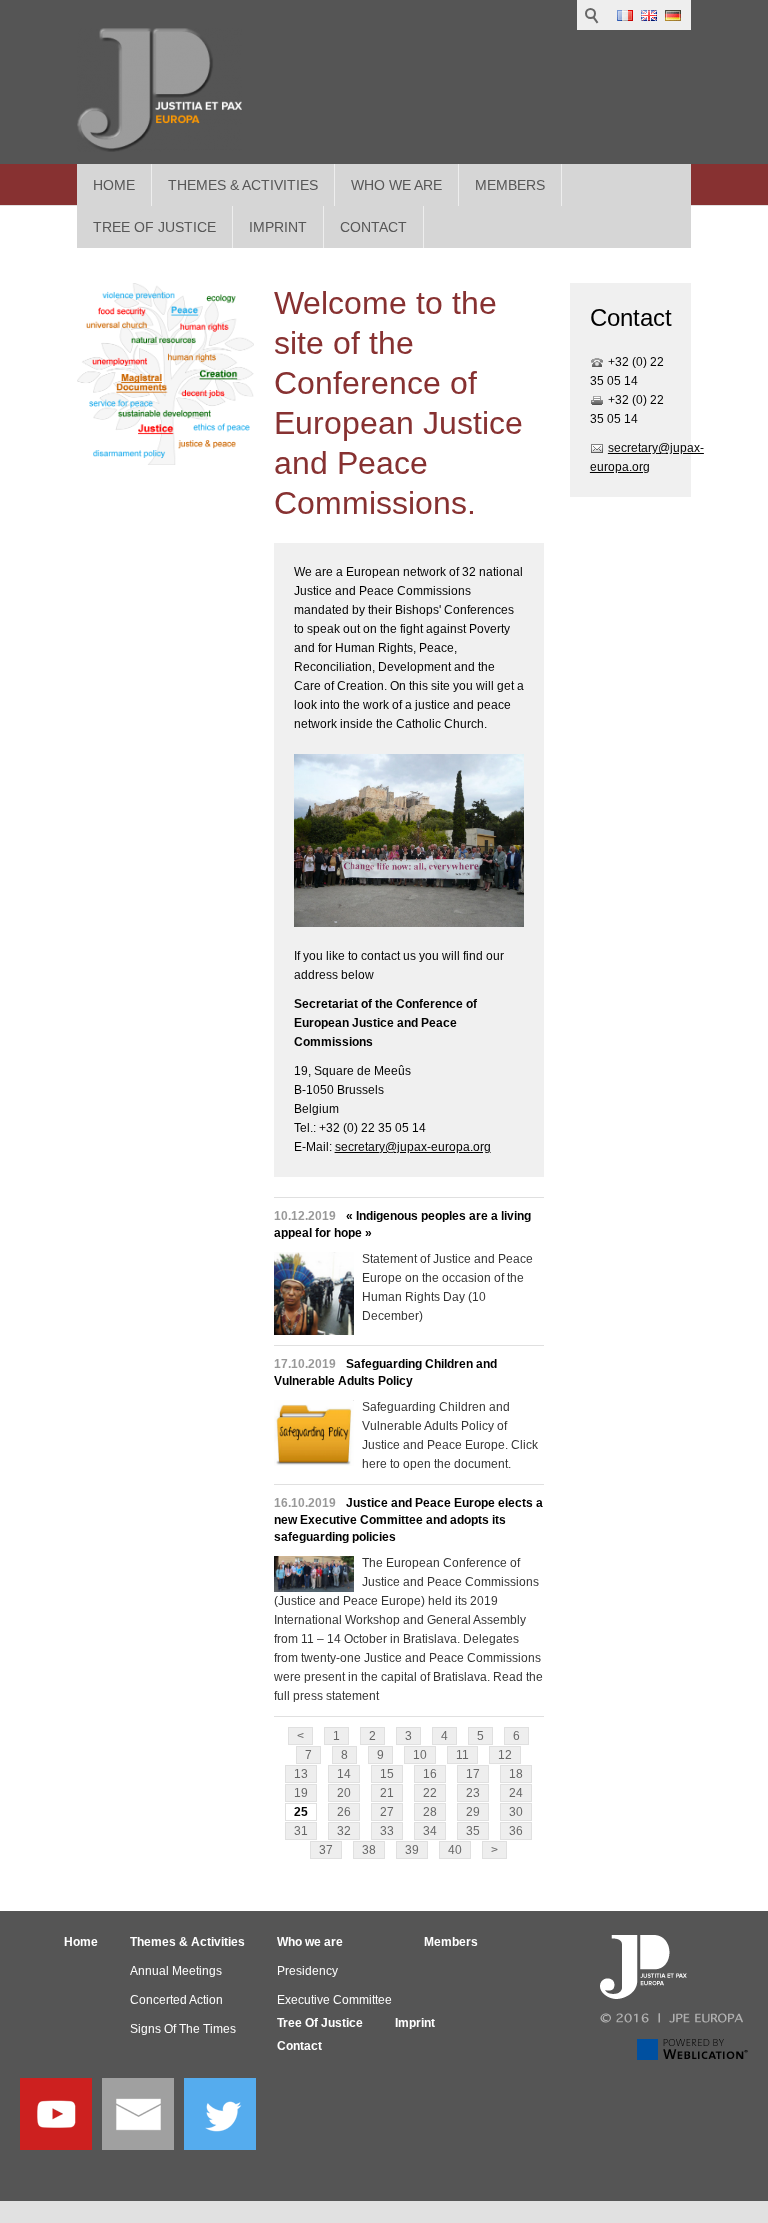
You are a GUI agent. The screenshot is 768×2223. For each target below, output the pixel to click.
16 (430, 1774)
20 (344, 1793)
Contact (299, 2046)
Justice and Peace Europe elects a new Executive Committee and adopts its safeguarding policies (408, 1520)
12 (505, 1755)
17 (473, 1774)
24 (516, 1793)
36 (516, 1831)
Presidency (307, 1971)
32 (344, 1831)
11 (462, 1755)
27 (387, 1812)
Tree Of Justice (320, 2023)
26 (344, 1812)
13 (301, 1774)
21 (387, 1793)
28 (430, 1812)
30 (516, 1812)
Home (114, 185)
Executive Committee (334, 2000)
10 (420, 1755)
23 (473, 1793)
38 (369, 1850)
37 (326, 1850)
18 (516, 1774)
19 (301, 1793)
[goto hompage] (159, 90)
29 (473, 1812)
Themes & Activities (243, 185)
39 (412, 1850)
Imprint (415, 2023)
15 (387, 1774)
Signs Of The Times (183, 2029)
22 (430, 1793)
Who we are (396, 185)
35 (473, 1831)
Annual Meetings (176, 1971)
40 (455, 1850)
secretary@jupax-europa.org (413, 1147)
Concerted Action (176, 2000)
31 (301, 1831)
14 (344, 1774)
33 (387, 1831)
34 (430, 1831)
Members (510, 185)
